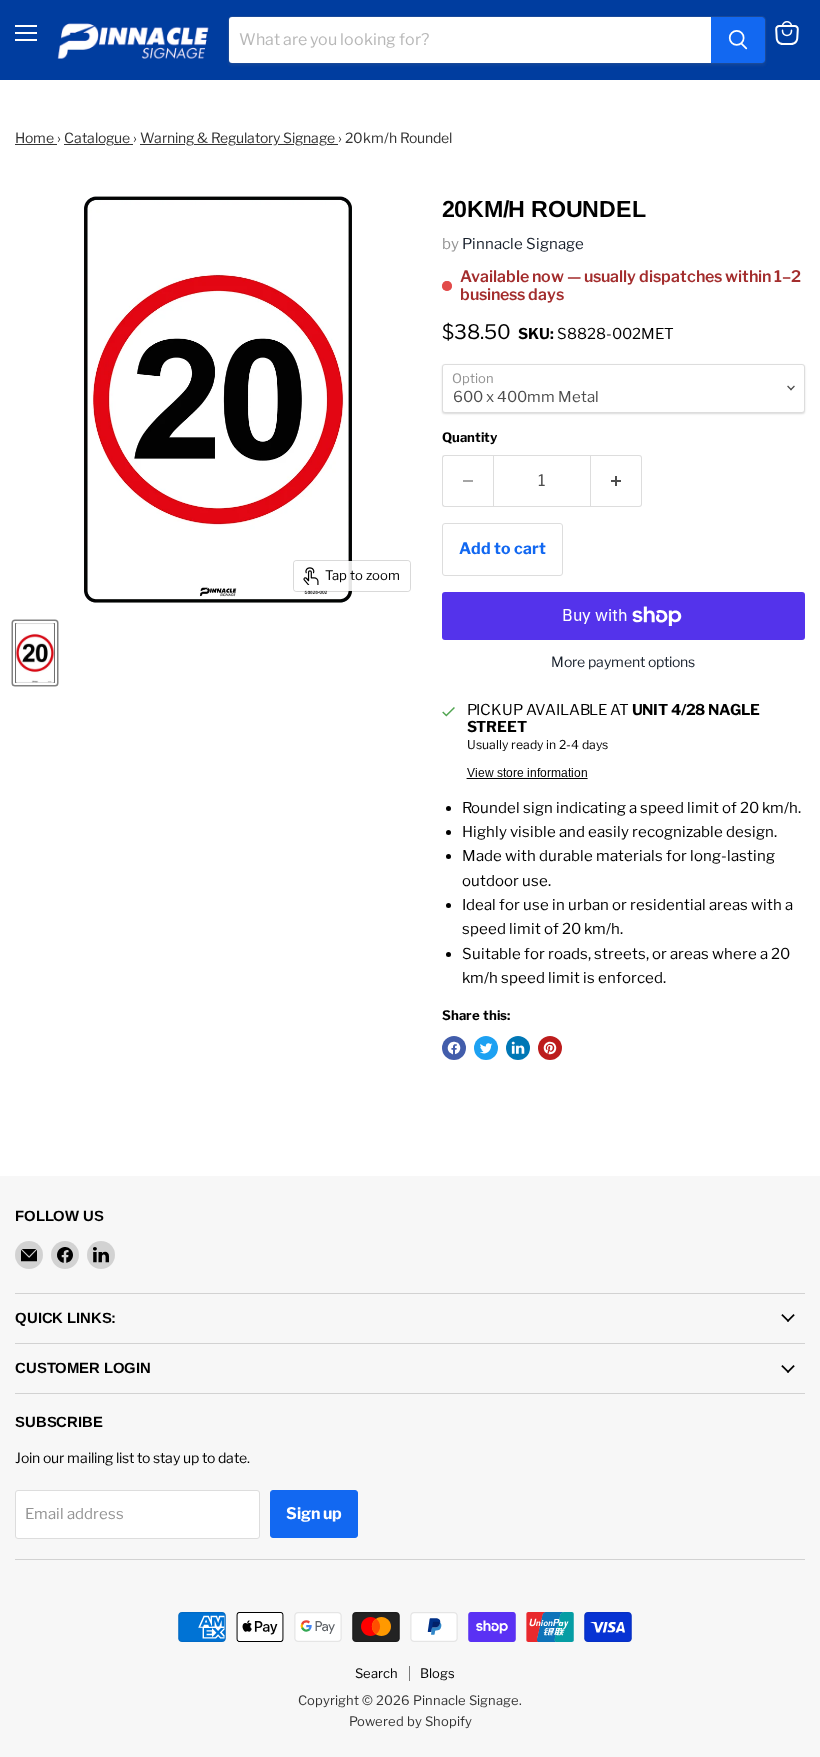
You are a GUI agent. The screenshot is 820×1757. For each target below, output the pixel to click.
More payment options (623, 662)
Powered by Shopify (410, 1721)
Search (376, 1673)
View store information (527, 773)
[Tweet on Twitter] (486, 1048)
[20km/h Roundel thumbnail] (35, 653)
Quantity (469, 437)
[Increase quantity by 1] (616, 481)
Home (36, 137)
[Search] (738, 40)
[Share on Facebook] (454, 1048)
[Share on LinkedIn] (518, 1048)
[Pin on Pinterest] (550, 1048)
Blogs (437, 1673)
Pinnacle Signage (523, 244)
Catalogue (98, 137)
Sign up (314, 1513)
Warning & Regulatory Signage (239, 137)
